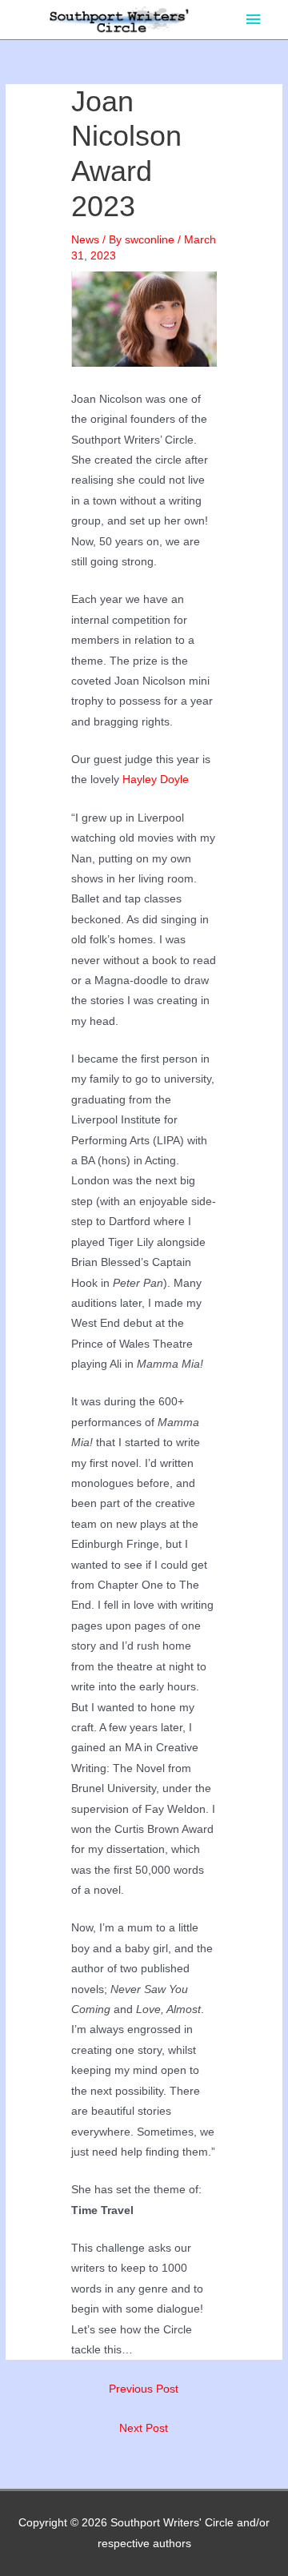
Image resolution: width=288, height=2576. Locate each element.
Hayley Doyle (156, 780)
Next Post (144, 2428)
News (85, 240)
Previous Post (144, 2389)
